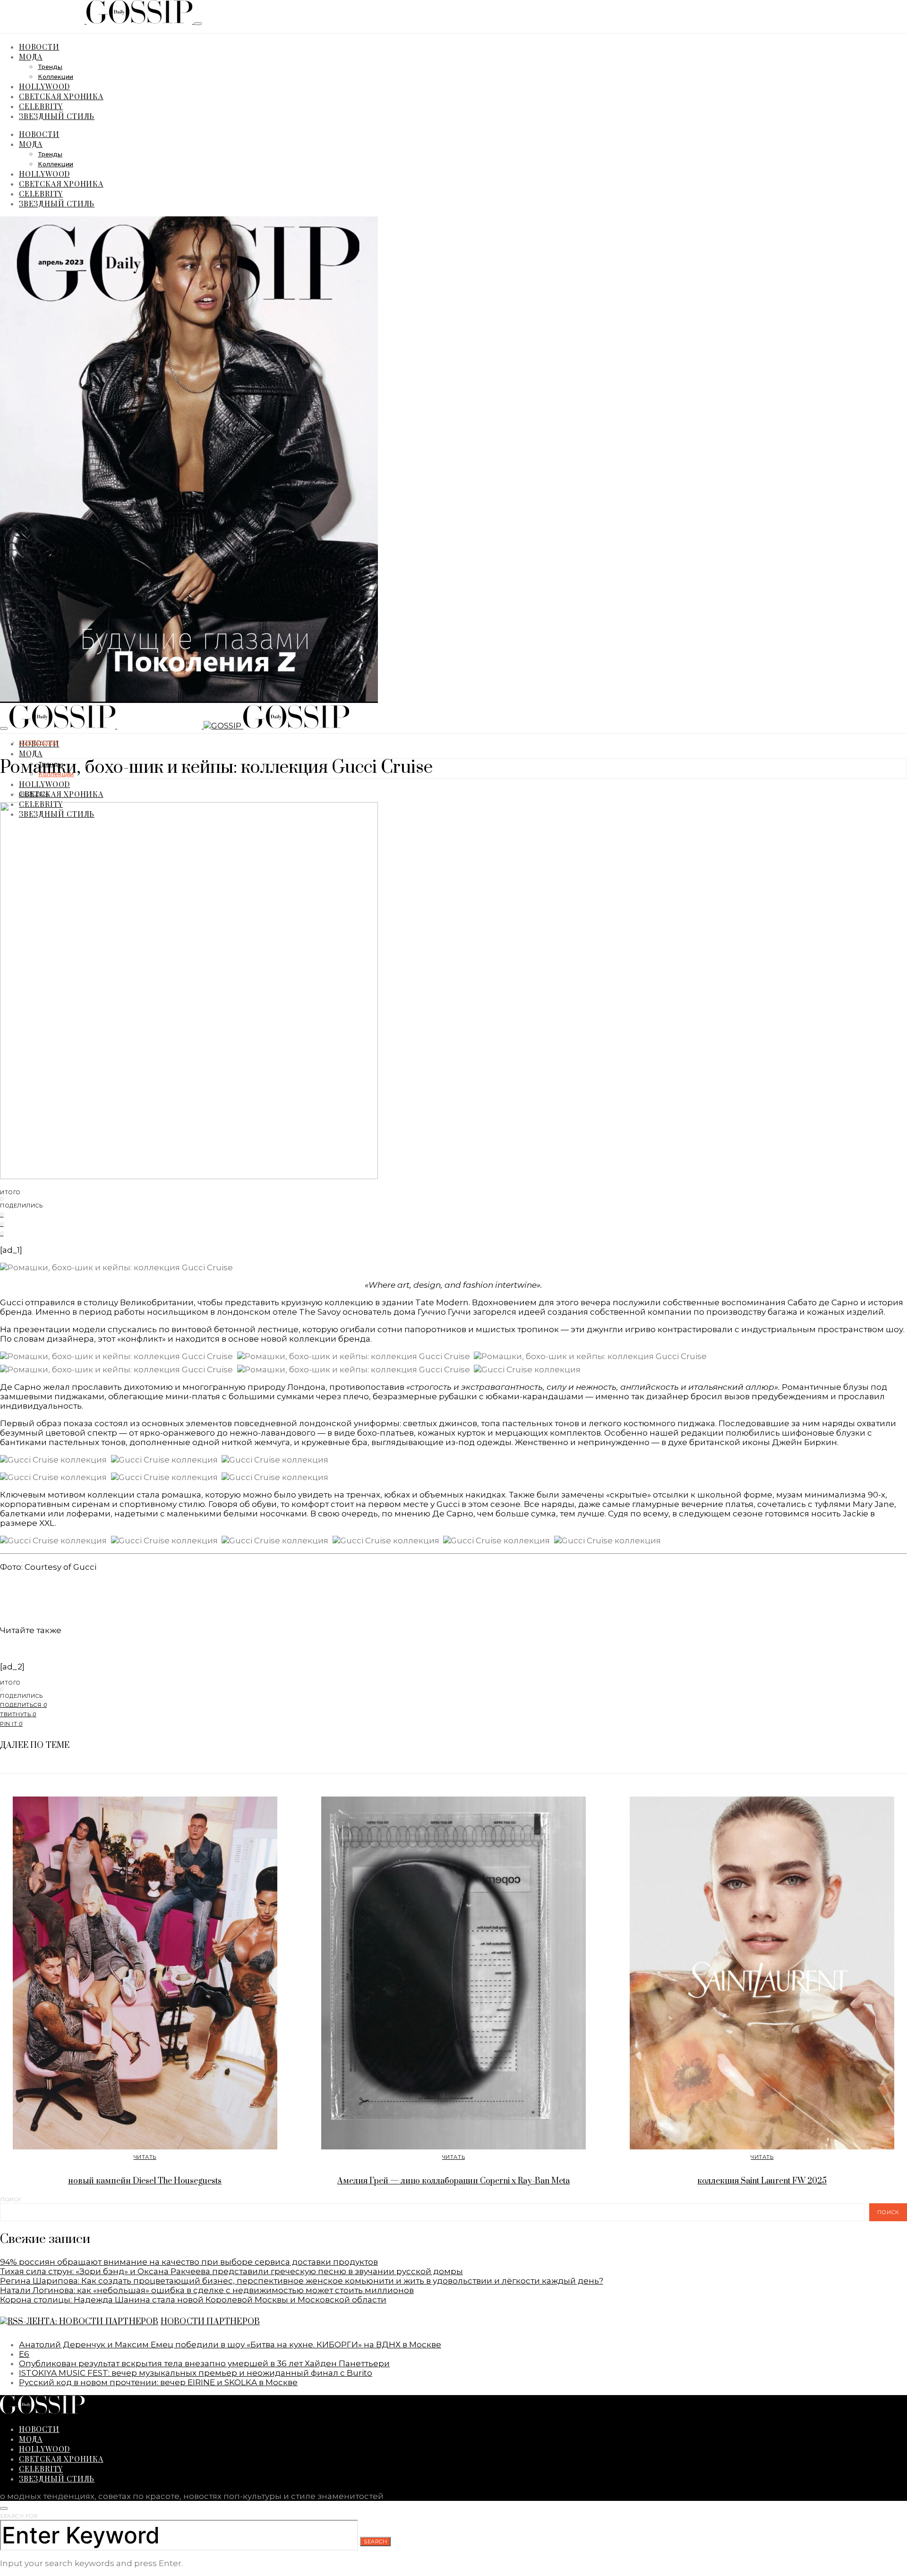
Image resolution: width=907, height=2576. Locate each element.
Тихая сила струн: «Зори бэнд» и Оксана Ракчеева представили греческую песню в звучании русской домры (231, 2271)
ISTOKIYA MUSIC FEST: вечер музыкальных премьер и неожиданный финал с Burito (196, 2373)
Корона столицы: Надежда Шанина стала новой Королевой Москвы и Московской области (193, 2300)
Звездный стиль (57, 116)
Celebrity (41, 106)
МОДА (31, 56)
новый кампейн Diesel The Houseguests (145, 2181)
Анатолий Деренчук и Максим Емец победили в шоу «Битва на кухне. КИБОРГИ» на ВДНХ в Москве (230, 2345)
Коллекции (56, 77)
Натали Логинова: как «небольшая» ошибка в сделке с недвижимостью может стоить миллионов (207, 2290)
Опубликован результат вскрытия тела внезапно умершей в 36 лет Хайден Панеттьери (204, 2363)
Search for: (19, 2516)
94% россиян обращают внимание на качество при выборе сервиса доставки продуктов (189, 2262)
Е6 (24, 2354)
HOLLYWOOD (44, 86)
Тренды (50, 67)
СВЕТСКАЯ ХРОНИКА (61, 96)
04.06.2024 (34, 794)
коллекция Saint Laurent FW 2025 (762, 2181)
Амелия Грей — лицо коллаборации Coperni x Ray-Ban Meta (453, 2181)
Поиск (11, 2199)
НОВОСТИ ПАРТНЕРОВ (210, 2322)
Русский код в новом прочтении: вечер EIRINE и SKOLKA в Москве (158, 2382)
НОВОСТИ (39, 47)
